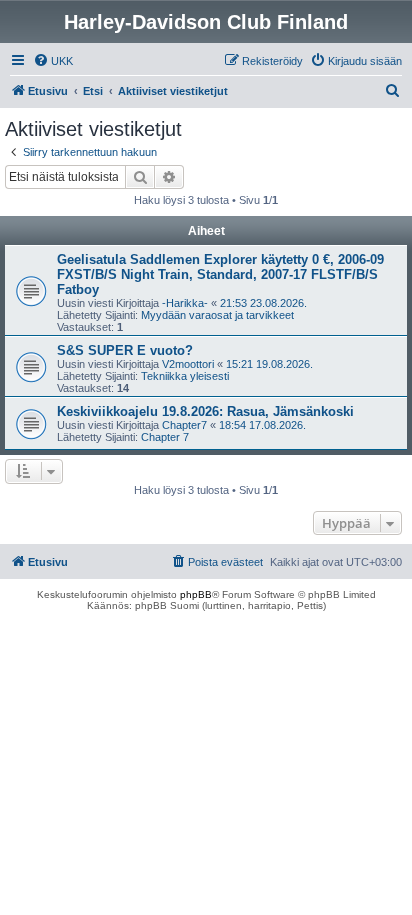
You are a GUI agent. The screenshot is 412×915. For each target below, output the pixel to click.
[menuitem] (53, 61)
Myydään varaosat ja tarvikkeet (217, 315)
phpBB (196, 594)
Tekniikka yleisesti (185, 376)
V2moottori (188, 364)
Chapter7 (184, 425)
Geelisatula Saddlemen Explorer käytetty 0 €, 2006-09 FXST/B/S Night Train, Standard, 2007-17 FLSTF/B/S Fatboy (220, 274)
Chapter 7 (165, 437)
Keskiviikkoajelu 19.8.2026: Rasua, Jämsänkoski (205, 411)
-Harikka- (185, 303)
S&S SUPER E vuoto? (125, 350)
